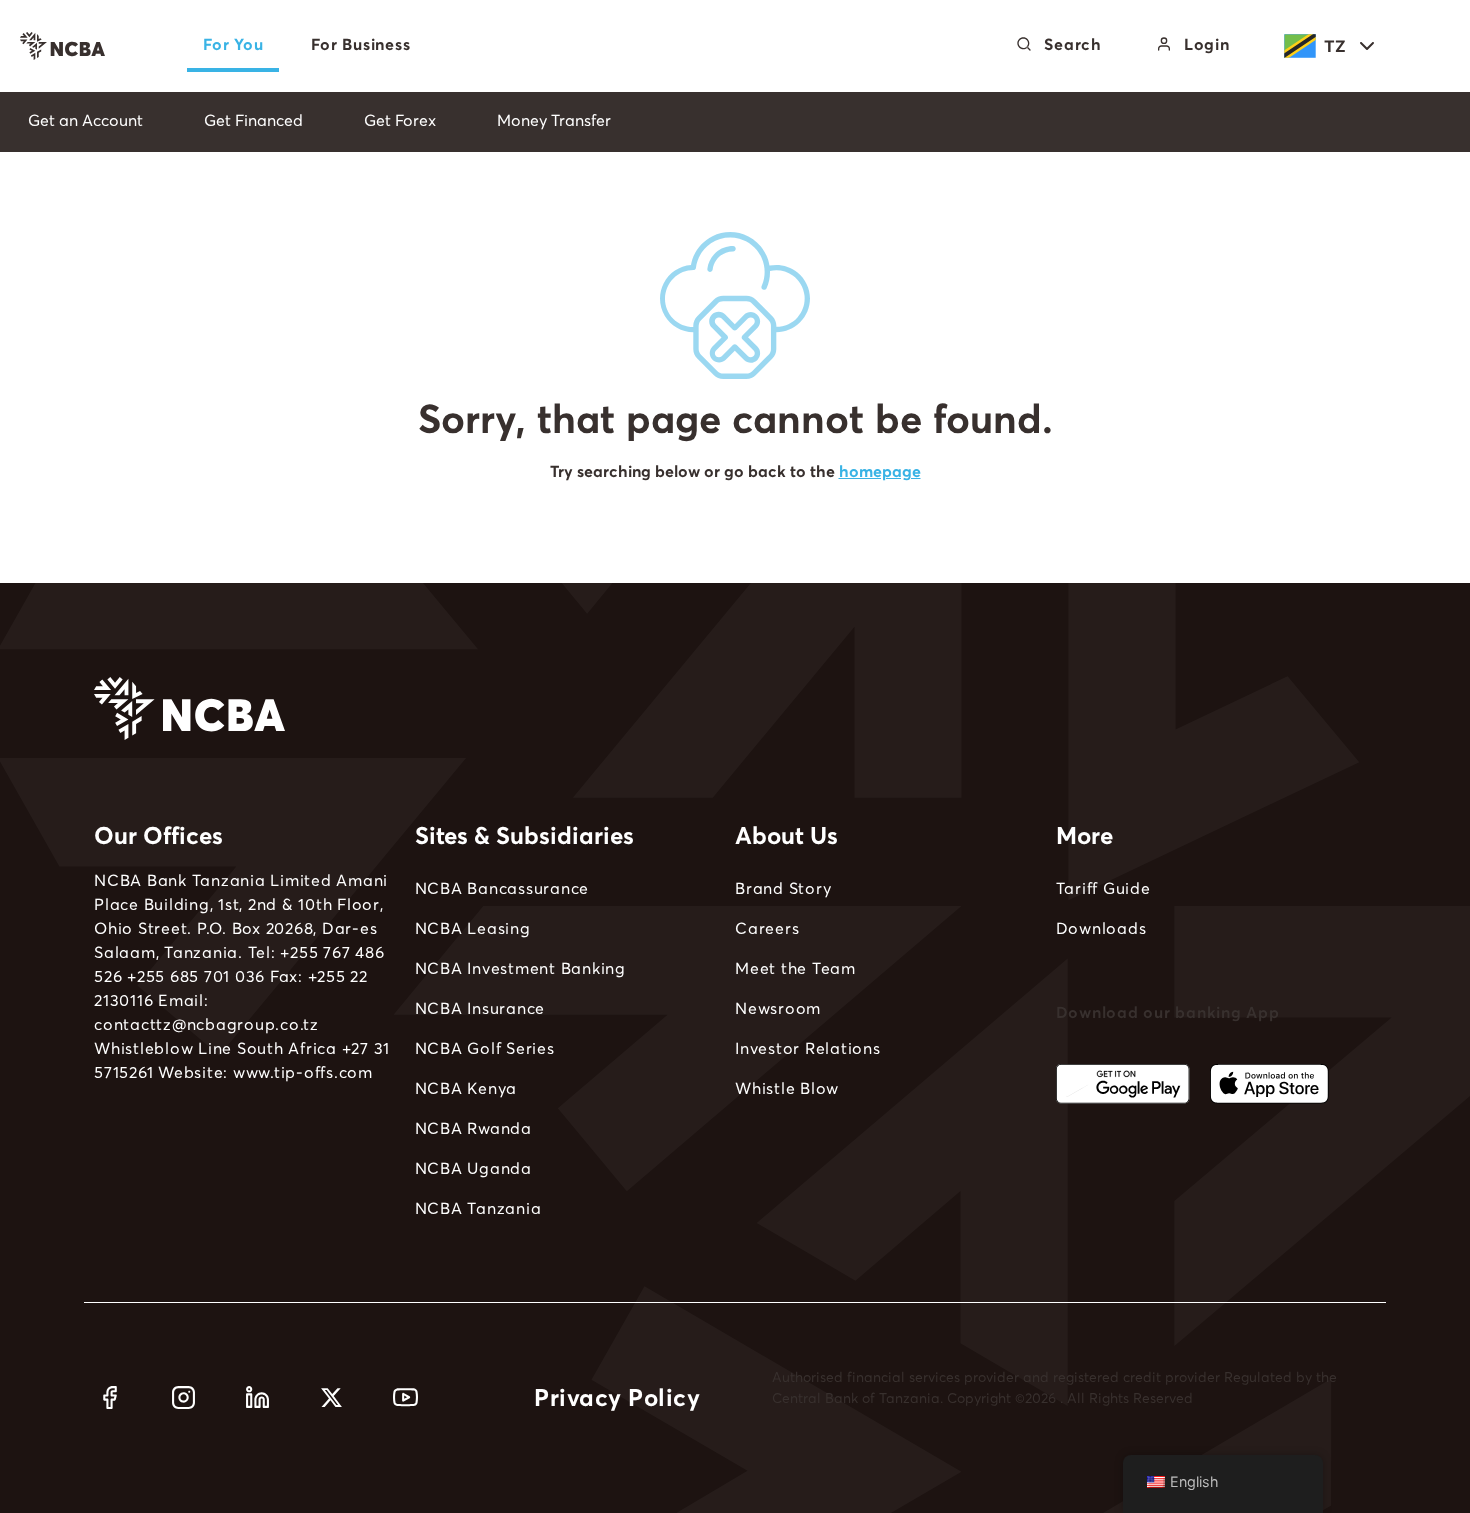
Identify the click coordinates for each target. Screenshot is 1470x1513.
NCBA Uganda (473, 1168)
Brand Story (783, 888)
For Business (360, 44)
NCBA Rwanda (473, 1128)
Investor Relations (808, 1048)
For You (233, 44)
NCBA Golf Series (485, 1048)
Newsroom (778, 1008)
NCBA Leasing (473, 928)
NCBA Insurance (480, 1008)
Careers (767, 928)
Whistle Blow (787, 1088)
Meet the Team (795, 968)
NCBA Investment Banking (520, 968)
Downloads (1101, 928)
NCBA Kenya (466, 1088)
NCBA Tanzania (478, 1208)
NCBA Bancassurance (502, 888)
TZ (1335, 46)
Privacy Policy (617, 1397)
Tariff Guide (1103, 888)
